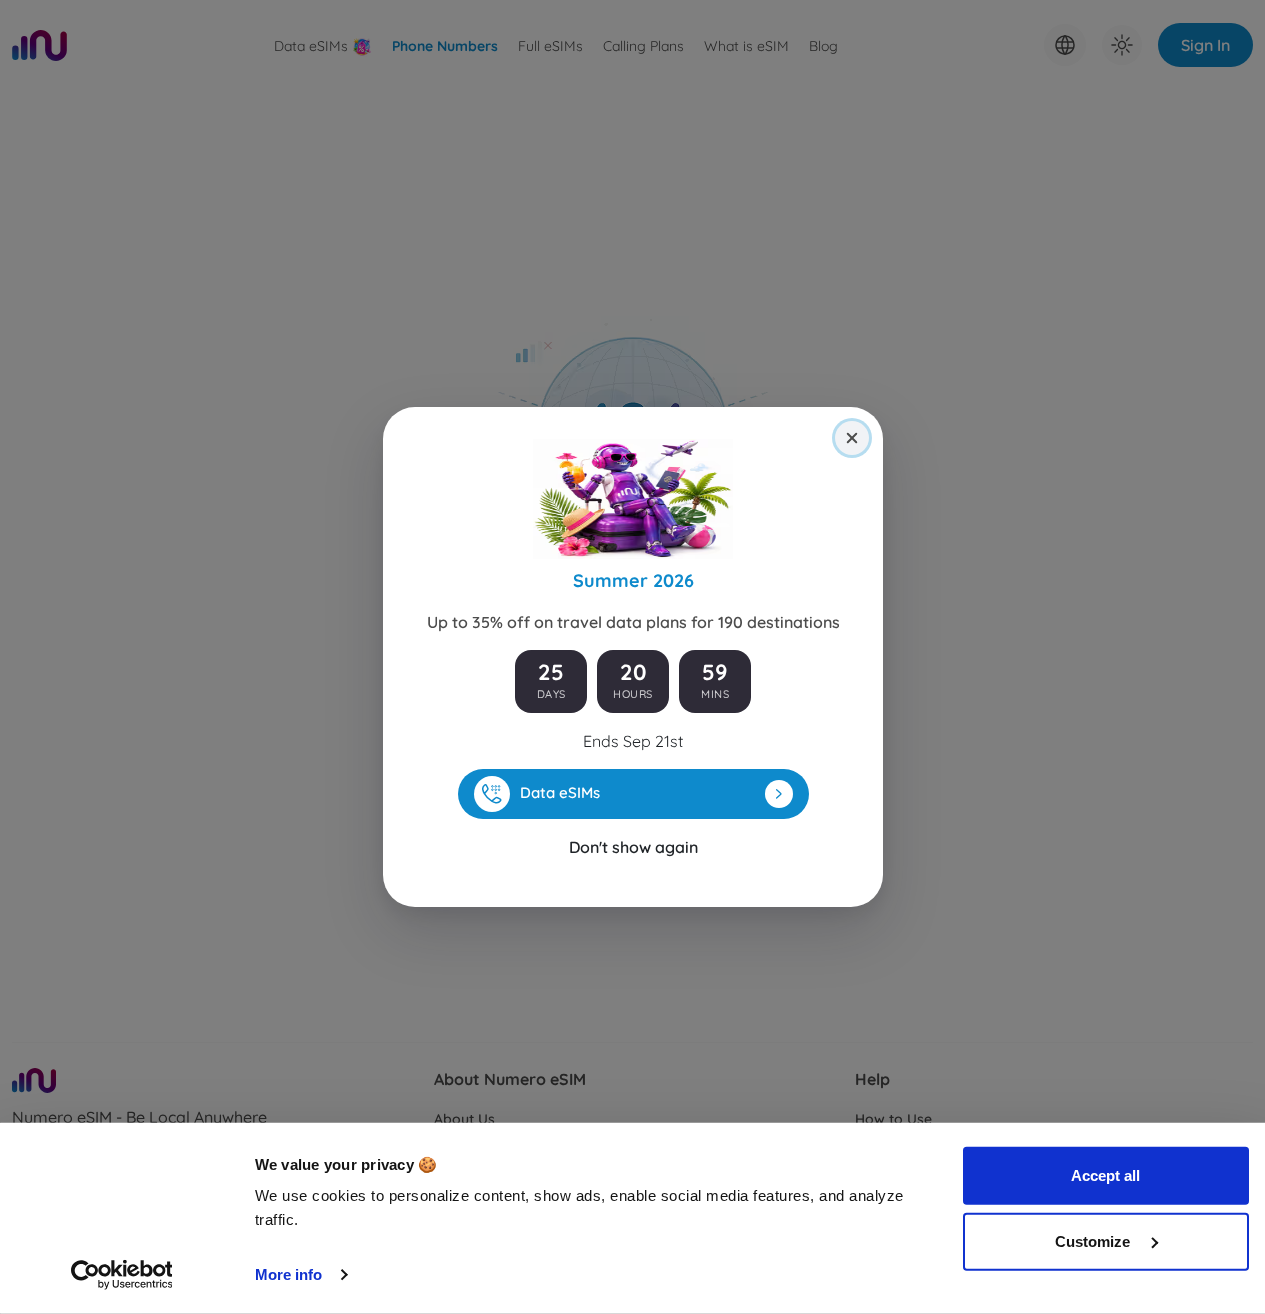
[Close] (852, 438)
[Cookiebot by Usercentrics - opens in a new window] (121, 1275)
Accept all (1105, 1175)
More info (289, 1274)
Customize (1094, 1240)
